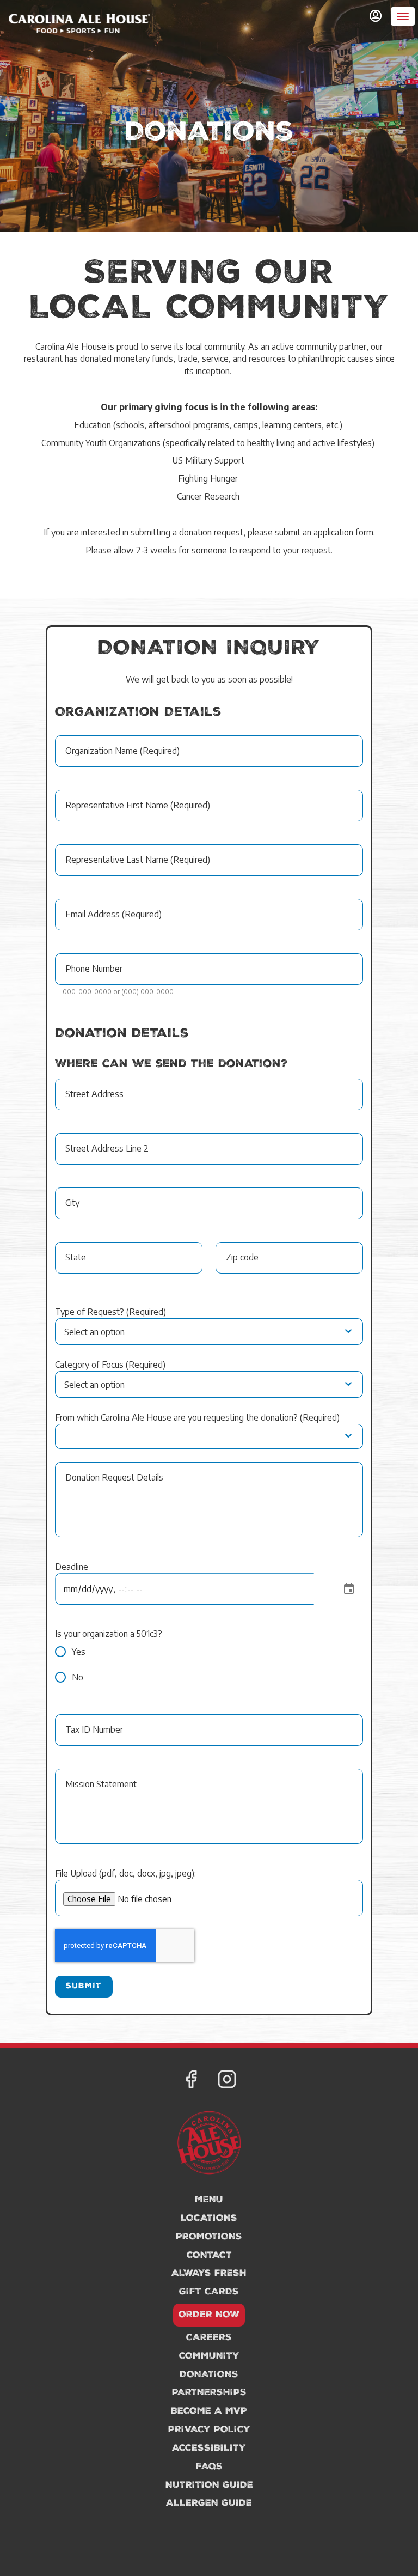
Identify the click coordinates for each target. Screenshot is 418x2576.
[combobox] (127, 1332)
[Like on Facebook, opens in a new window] (191, 2081)
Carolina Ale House (209, 2143)
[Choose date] (349, 1589)
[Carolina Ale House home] (79, 27)
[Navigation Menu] (403, 16)
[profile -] (376, 16)
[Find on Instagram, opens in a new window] (227, 2081)
